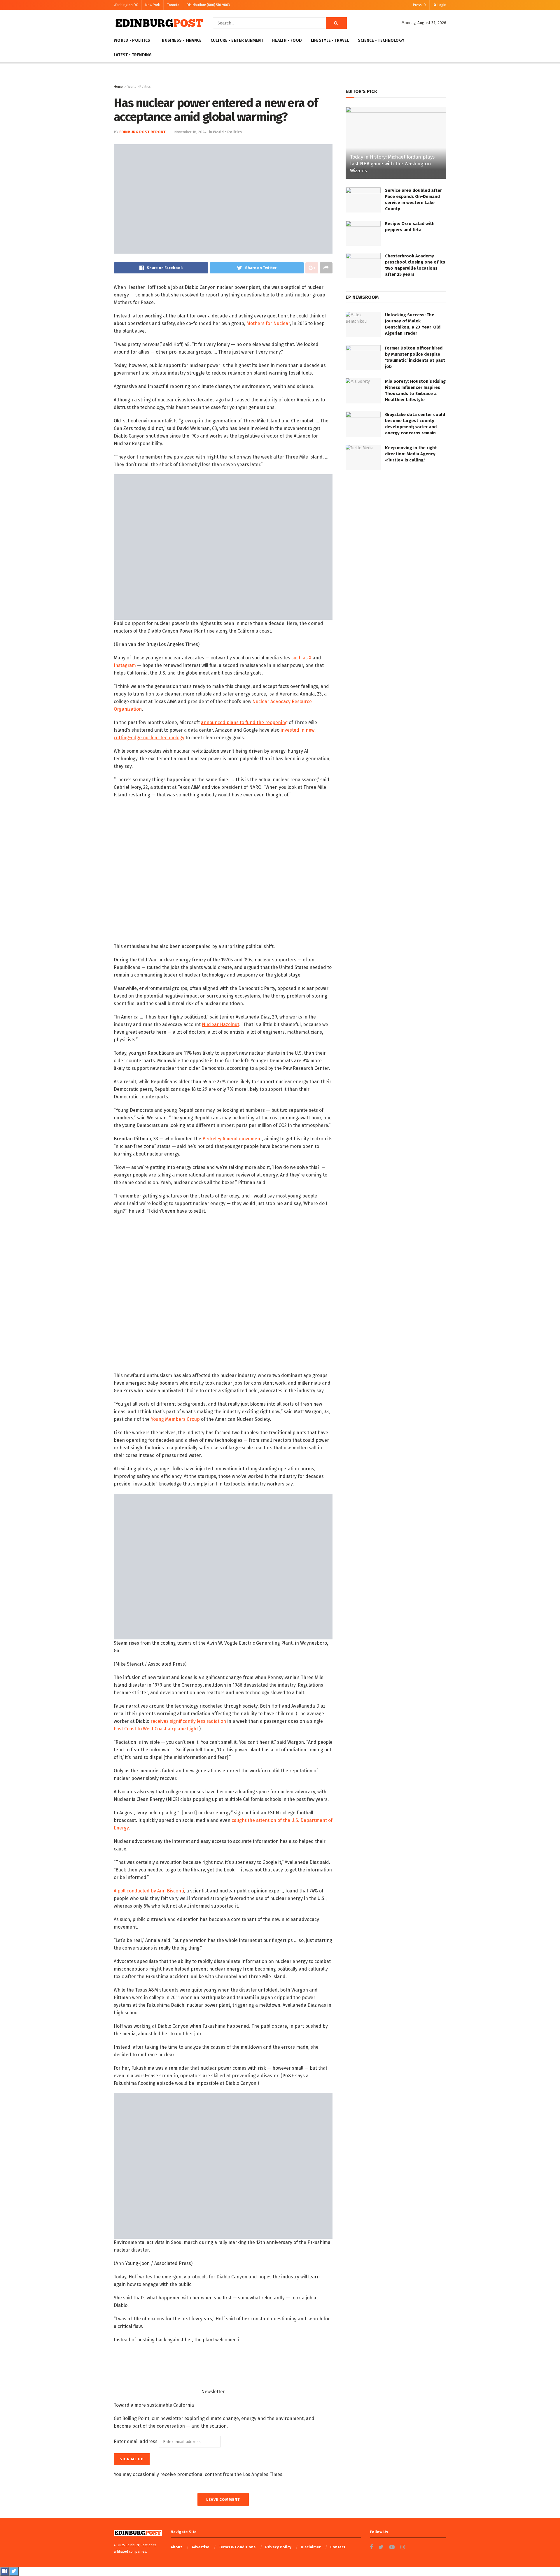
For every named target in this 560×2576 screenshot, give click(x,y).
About (176, 2547)
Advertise (201, 2547)
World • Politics (132, 40)
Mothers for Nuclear (268, 323)
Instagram (125, 665)
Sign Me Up (132, 2459)
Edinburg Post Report (142, 132)
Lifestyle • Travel (330, 40)
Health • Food (287, 40)
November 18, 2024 (190, 132)
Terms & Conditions (237, 2547)
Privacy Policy (278, 2547)
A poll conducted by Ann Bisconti (149, 1891)
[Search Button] (336, 23)
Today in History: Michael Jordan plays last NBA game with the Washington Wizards (392, 164)
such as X (301, 658)
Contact (338, 2547)
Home (118, 87)
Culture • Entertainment (237, 40)
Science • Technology (381, 40)
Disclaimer (311, 2547)
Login (441, 5)
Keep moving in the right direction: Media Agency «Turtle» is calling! (411, 454)
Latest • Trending (133, 55)
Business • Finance (182, 40)
